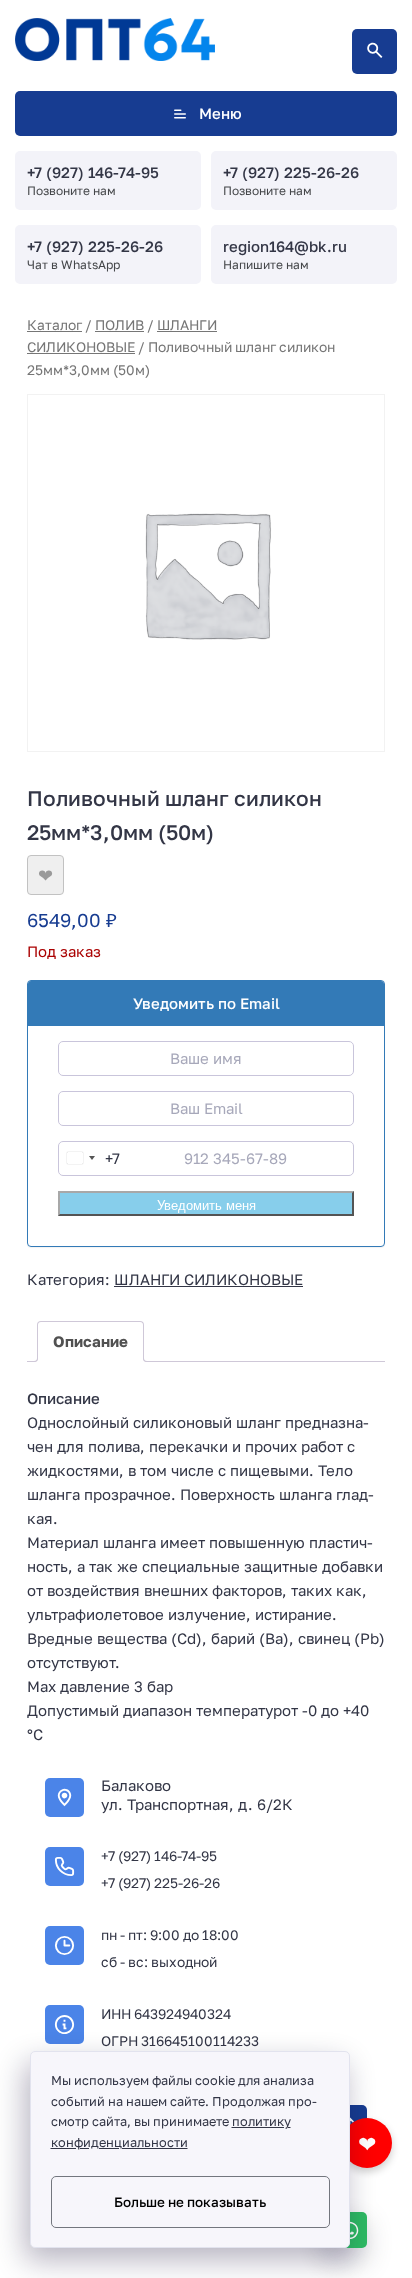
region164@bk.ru (285, 246)
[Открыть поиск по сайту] (374, 51)
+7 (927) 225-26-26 (291, 172)
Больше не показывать (190, 2202)
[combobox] (89, 1158)
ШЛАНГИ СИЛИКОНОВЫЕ (208, 1279)
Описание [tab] (90, 1341)
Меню (220, 113)
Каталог (54, 324)
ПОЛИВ (119, 324)
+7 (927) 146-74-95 (93, 172)
